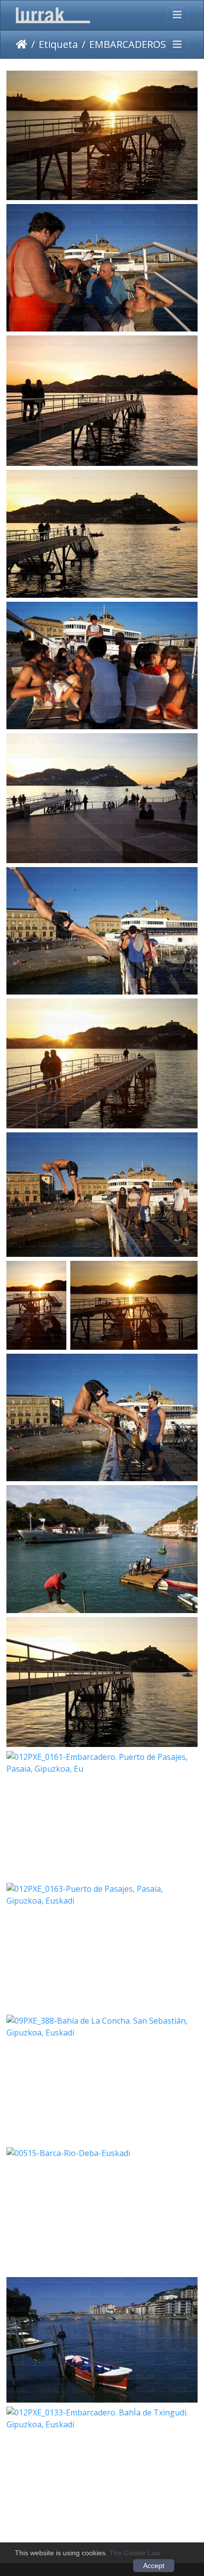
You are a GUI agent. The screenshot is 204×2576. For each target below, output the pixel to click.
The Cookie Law (135, 2553)
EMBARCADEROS (127, 44)
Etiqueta (58, 44)
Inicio (22, 44)
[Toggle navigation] (177, 15)
